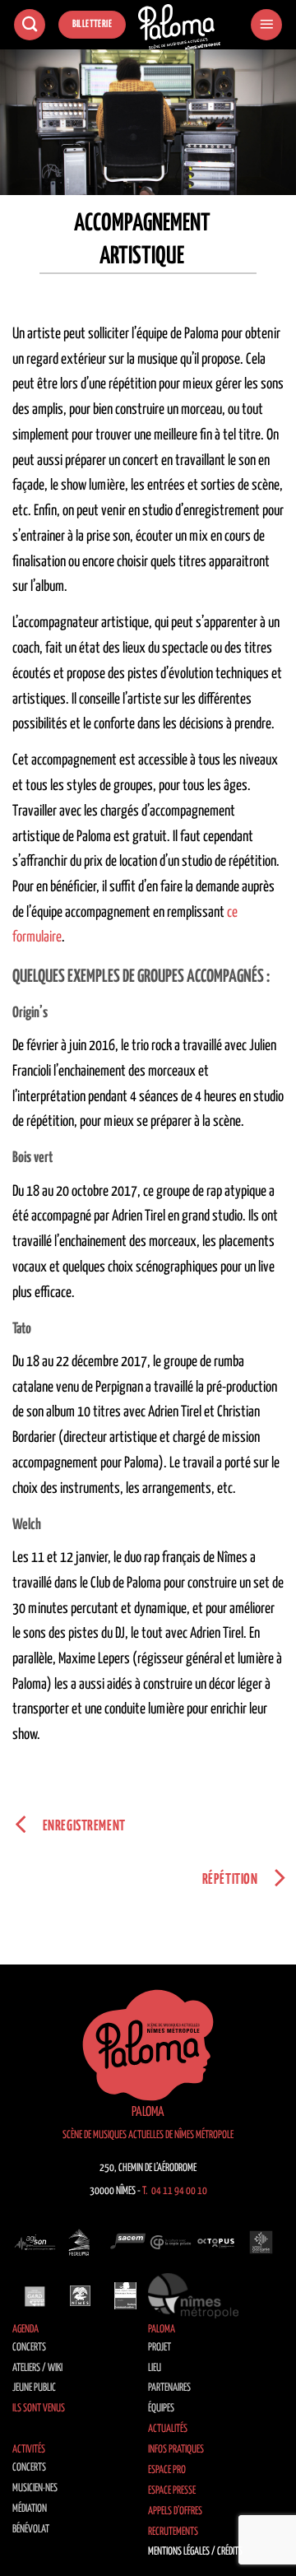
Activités (29, 2450)
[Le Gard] (35, 2295)
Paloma (162, 2330)
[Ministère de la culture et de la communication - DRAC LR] (125, 2295)
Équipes (161, 2409)
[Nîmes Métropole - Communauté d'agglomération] (193, 2295)
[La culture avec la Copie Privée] (171, 2243)
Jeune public (34, 2388)
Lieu (155, 2368)
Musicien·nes (35, 2488)
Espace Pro (167, 2470)
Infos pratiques (176, 2450)
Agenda (25, 2330)
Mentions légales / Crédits (195, 2552)
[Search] (30, 25)
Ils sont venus (39, 2409)
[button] (266, 25)
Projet (160, 2348)
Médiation (30, 2509)
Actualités (168, 2429)
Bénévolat (31, 2530)
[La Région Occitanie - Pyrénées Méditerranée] (261, 2243)
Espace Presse (172, 2491)
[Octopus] (216, 2243)
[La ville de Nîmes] (80, 2295)
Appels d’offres (175, 2511)
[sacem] (125, 2243)
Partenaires (169, 2388)
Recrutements (173, 2532)
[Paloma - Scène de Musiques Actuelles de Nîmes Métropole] (179, 27)
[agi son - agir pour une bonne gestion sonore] (35, 2243)
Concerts (29, 2348)
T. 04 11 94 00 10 (175, 2191)
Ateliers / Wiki (37, 2368)
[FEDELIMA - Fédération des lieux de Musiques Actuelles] (80, 2243)
